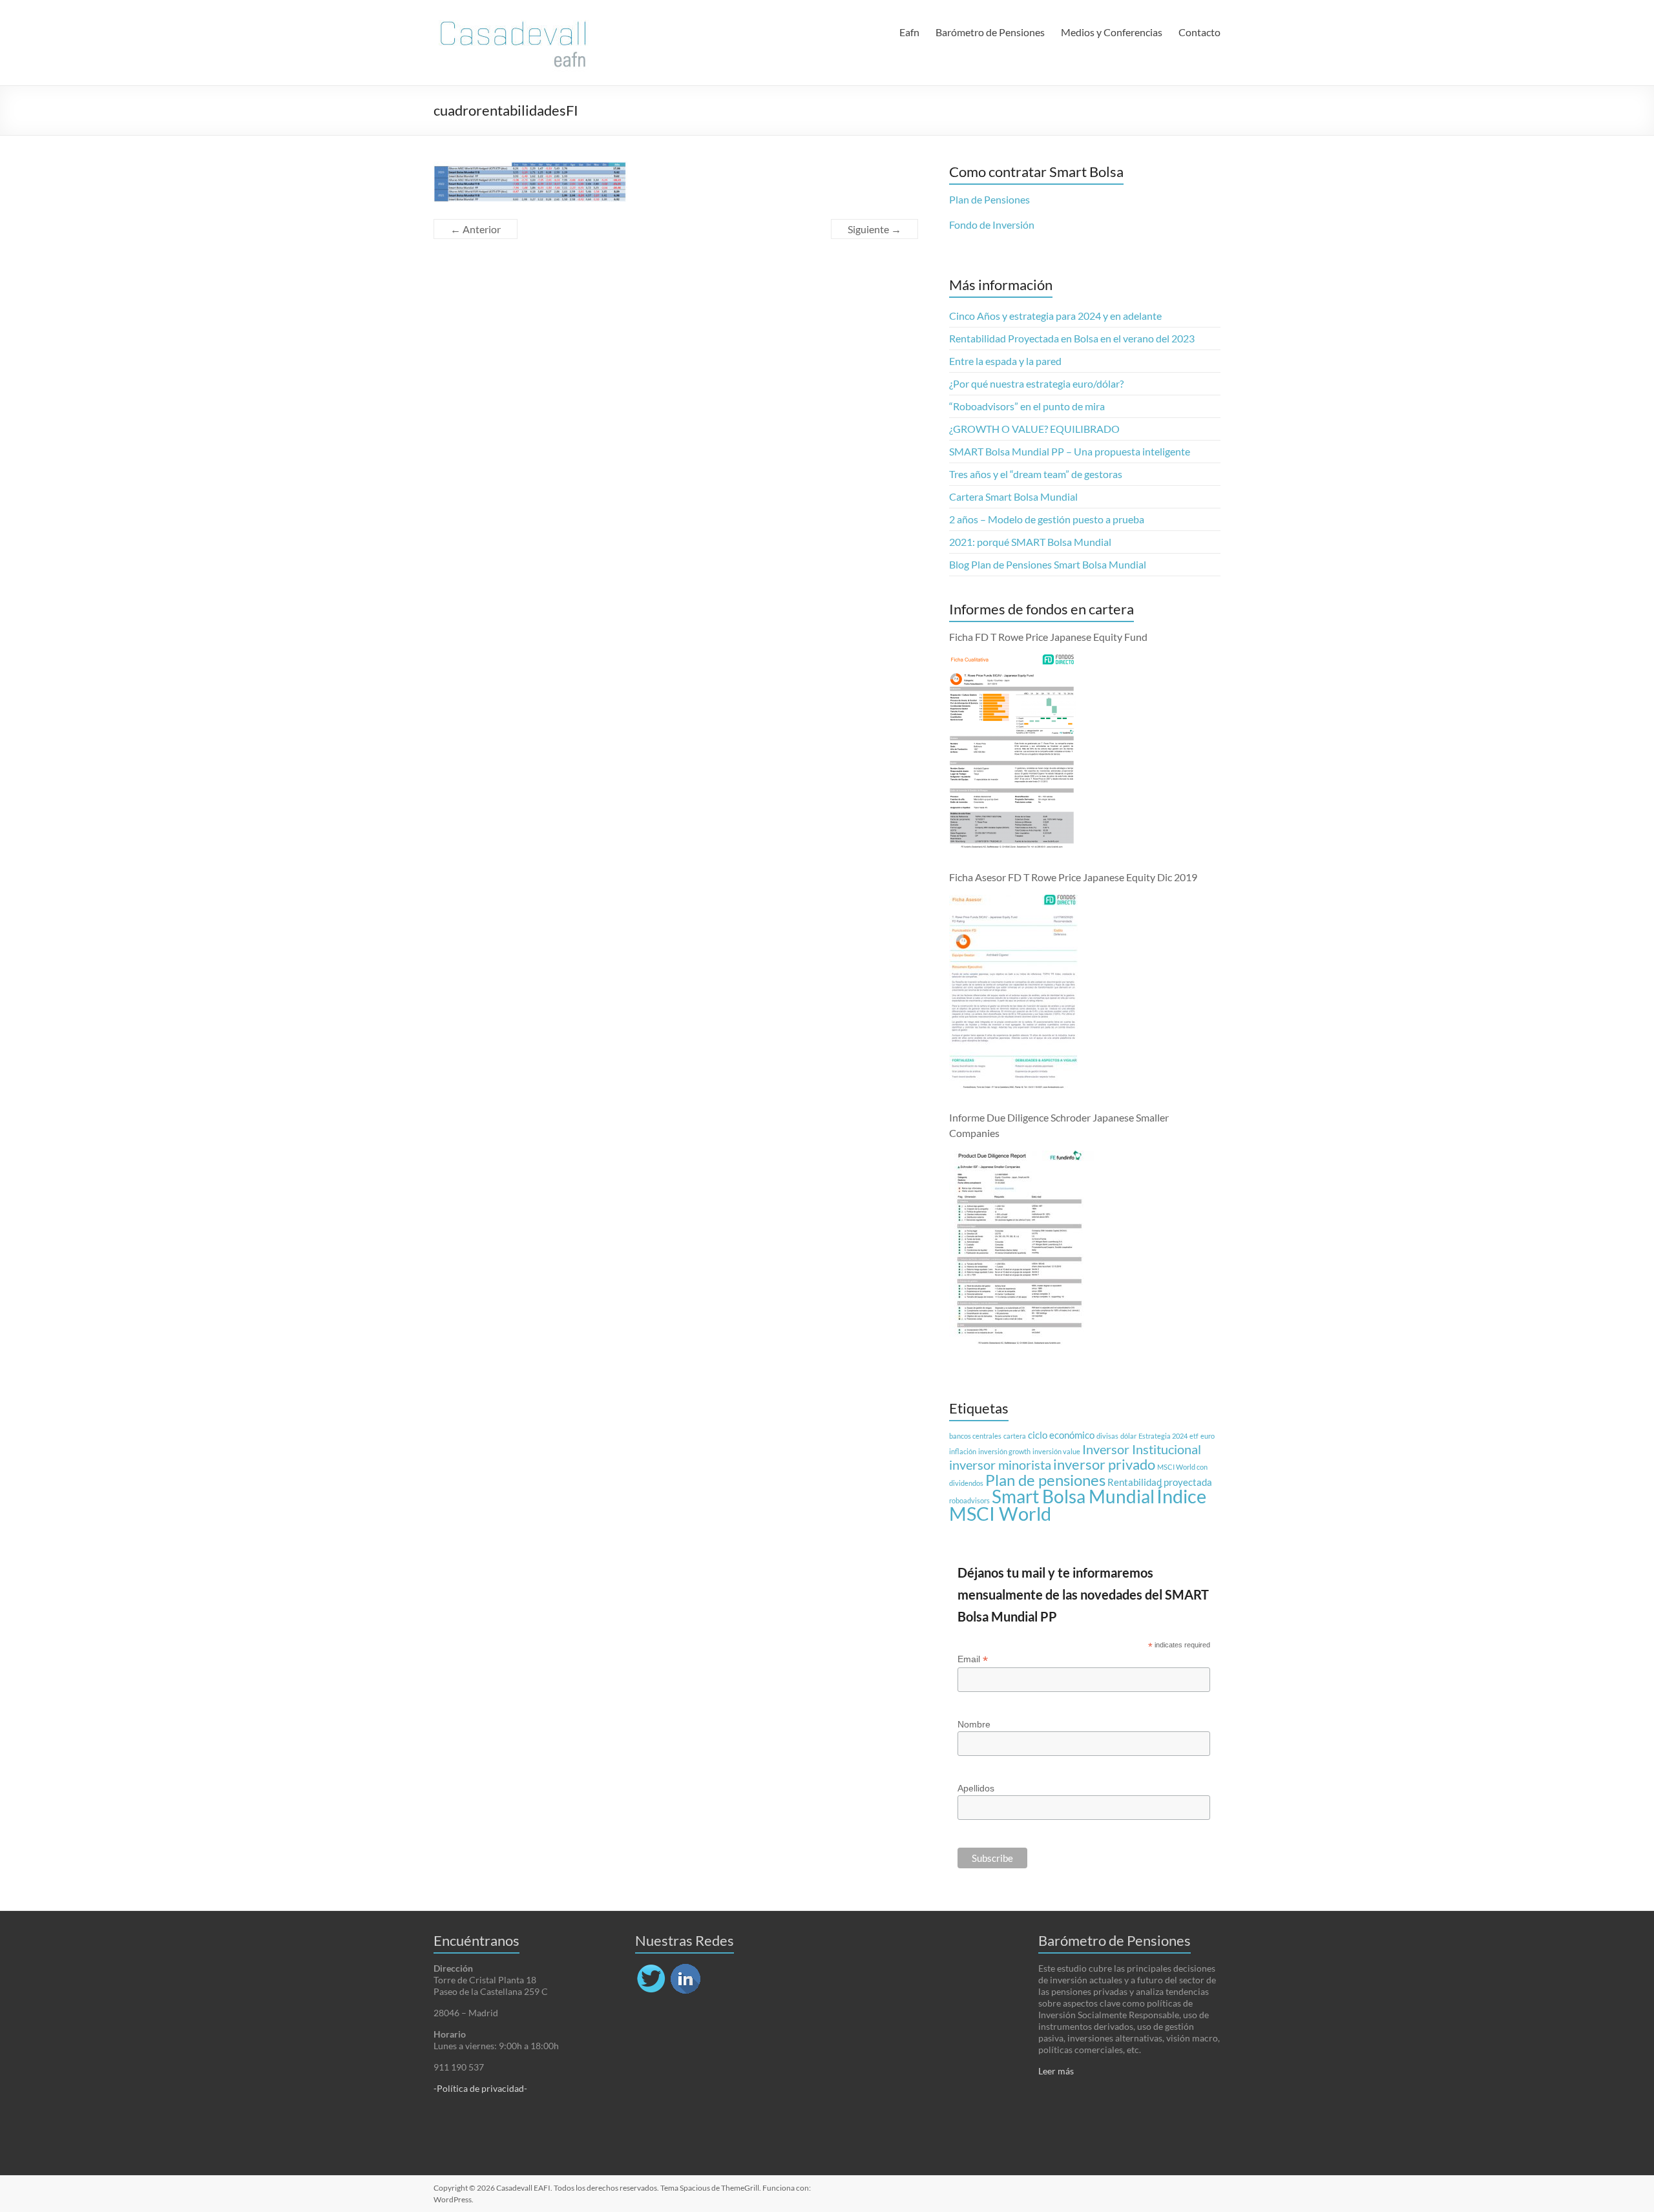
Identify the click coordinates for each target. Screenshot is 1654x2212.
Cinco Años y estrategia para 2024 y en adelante (1055, 316)
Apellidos (976, 1788)
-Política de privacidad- (480, 2088)
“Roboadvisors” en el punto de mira (1027, 406)
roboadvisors (969, 1500)
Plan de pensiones (1045, 1480)
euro (1208, 1436)
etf (1194, 1436)
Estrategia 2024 (1163, 1436)
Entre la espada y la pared (1005, 361)
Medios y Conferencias (1112, 32)
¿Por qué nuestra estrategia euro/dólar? (1036, 383)
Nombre (974, 1724)
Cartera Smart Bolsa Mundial (1013, 496)
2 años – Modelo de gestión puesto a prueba (1047, 519)
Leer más (1056, 2071)
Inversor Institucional (1142, 1449)
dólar (1128, 1436)
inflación (963, 1451)
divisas (1107, 1436)
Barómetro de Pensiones (990, 32)
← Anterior (476, 229)
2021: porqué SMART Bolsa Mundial (1030, 542)
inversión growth (1004, 1451)
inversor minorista (1000, 1465)
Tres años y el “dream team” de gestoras (1036, 474)
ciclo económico (1061, 1435)
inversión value (1056, 1451)
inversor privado (1104, 1465)
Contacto (1199, 32)
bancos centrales (975, 1436)
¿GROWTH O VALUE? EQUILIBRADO (1034, 429)
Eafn (909, 32)
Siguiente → (874, 229)
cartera (1015, 1436)
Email (973, 1659)
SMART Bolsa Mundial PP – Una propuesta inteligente (1070, 451)
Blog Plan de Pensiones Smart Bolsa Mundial (1048, 564)
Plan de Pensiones (989, 199)
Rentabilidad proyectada (1160, 1482)
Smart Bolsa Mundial (1073, 1497)
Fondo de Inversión (992, 224)
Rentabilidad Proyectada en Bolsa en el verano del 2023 (1072, 338)
